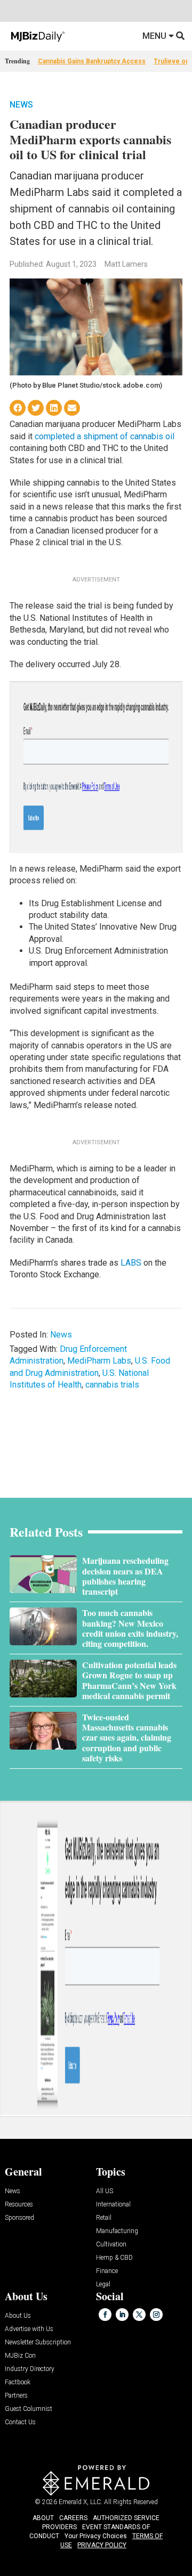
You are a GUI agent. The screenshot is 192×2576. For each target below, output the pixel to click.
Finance (107, 2271)
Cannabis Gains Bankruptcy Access (92, 61)
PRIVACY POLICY (102, 2545)
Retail (104, 2218)
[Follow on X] (139, 2315)
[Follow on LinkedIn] (122, 2315)
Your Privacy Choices (96, 2536)
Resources (19, 2205)
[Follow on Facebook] (105, 2315)
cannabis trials (112, 1385)
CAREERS (73, 2518)
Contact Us (20, 2422)
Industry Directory (30, 2369)
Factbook (18, 2382)
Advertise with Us (29, 2329)
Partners (16, 2396)
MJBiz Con (20, 2356)
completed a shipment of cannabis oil (105, 436)
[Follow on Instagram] (156, 2315)
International (113, 2205)
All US (105, 2191)
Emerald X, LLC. (81, 2502)
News (21, 105)
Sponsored (19, 2218)
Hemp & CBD (114, 2258)
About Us (18, 2316)
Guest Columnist (29, 2409)
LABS (131, 1263)
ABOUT (43, 2518)
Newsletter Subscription (38, 2343)
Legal (103, 2284)
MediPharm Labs (99, 1361)
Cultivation (111, 2245)
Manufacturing (117, 2231)
